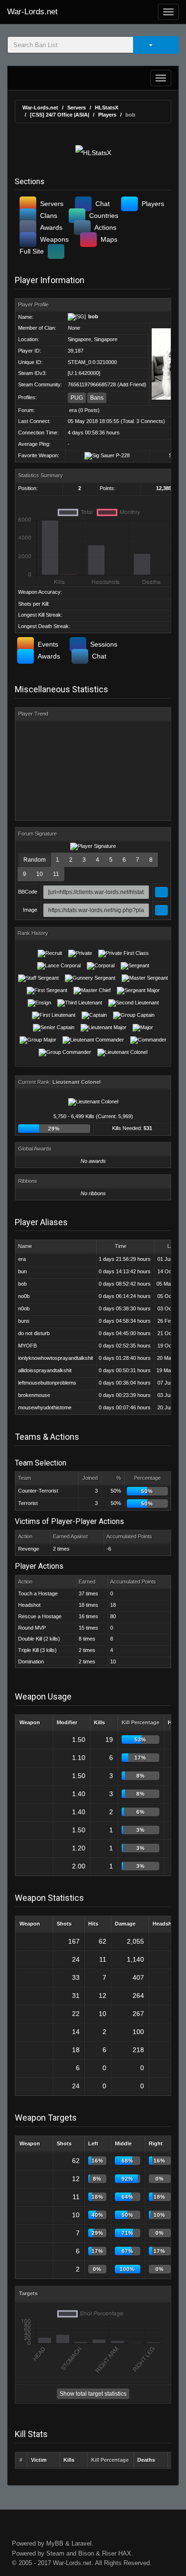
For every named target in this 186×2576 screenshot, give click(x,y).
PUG (77, 398)
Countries (104, 216)
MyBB (55, 2543)
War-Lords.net (32, 12)
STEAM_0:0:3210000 (92, 362)
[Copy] (161, 892)
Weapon (30, 1722)
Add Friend (132, 384)
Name (25, 1246)
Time (121, 1246)
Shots (64, 1924)
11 (56, 874)
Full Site (32, 251)
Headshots (166, 1924)
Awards (51, 227)
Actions (105, 227)
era (73, 410)
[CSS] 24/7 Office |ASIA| (60, 115)
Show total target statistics (93, 2394)
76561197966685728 (92, 384)
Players (107, 115)
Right (156, 2143)
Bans (97, 398)
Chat (103, 204)
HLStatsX (107, 108)
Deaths (146, 2460)
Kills (99, 1722)
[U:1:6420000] (84, 373)
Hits (93, 1924)
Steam (55, 2553)
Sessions (104, 644)
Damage (125, 1924)
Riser (109, 2553)
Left (93, 2143)
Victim (39, 2460)
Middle (123, 2143)
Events (48, 644)
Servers (77, 108)
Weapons (54, 239)
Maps (109, 239)
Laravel (82, 2543)
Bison (86, 2553)
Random (35, 860)
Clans (49, 216)
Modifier (67, 1722)
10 (40, 874)
